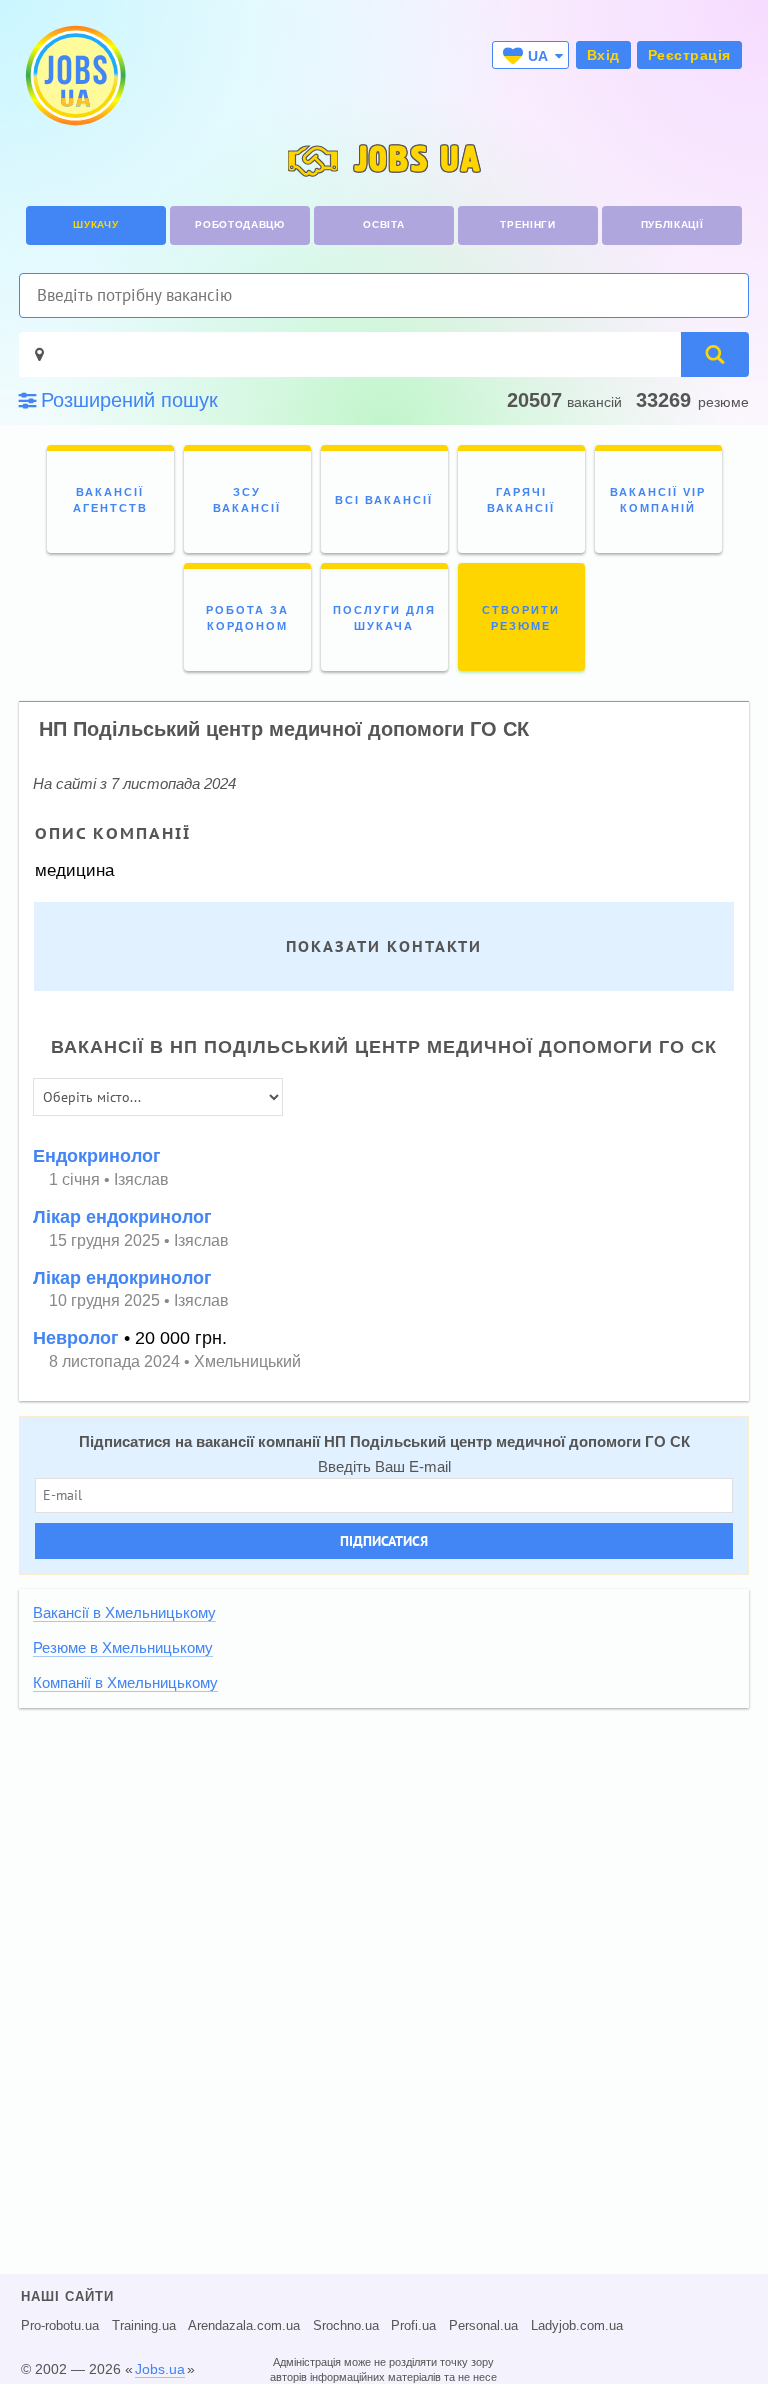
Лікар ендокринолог (122, 1217)
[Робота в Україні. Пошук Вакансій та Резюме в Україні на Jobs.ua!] (74, 75)
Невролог (76, 1338)
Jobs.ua (160, 2369)
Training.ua (144, 2326)
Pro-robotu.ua (60, 2326)
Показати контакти (384, 946)
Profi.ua (413, 2326)
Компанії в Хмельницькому (125, 1683)
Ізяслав (141, 1179)
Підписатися (384, 1541)
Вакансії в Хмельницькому (124, 1613)
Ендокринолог (97, 1156)
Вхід (603, 55)
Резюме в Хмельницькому (123, 1648)
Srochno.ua (346, 2326)
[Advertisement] (384, 1862)
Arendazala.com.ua (244, 2326)
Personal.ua (483, 2326)
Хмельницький (247, 1361)
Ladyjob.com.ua (577, 2326)
